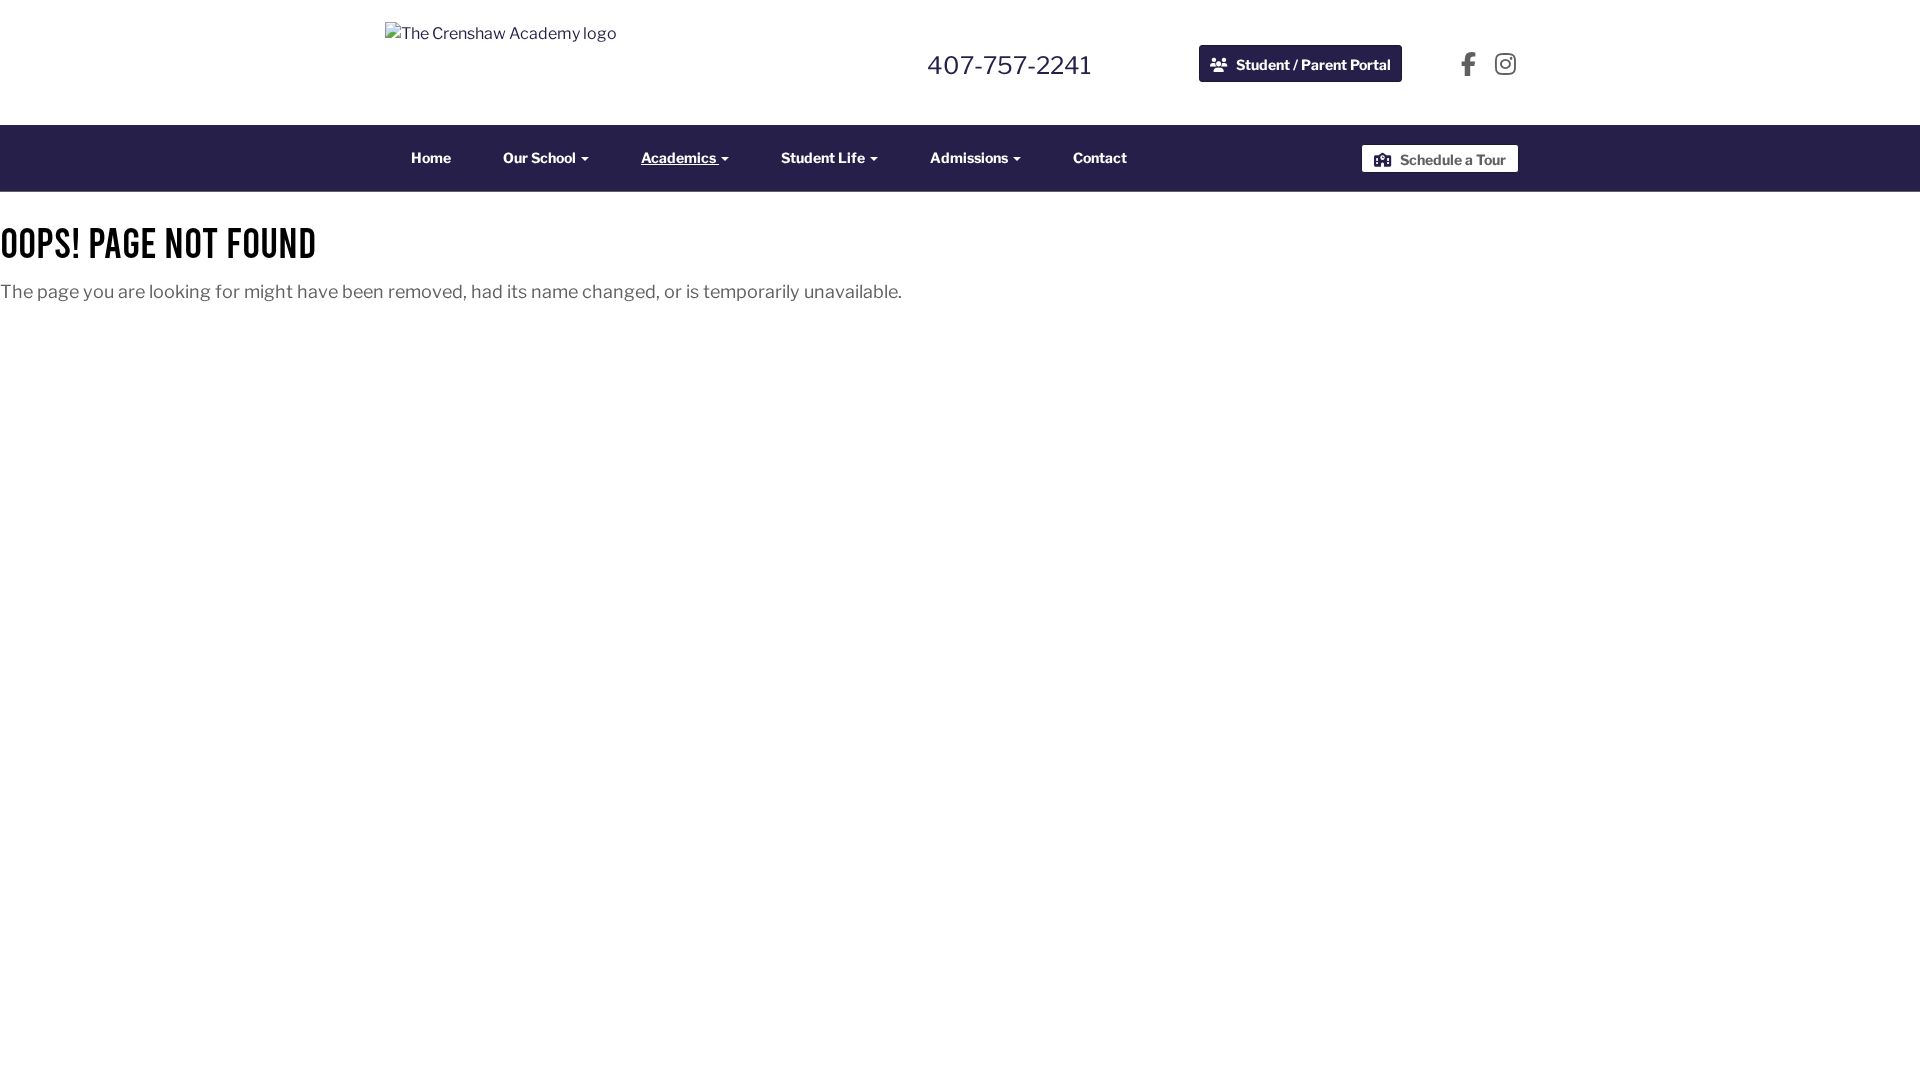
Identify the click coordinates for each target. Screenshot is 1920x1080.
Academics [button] (680, 157)
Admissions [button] (970, 157)
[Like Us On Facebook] (1468, 66)
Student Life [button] (824, 157)
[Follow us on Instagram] (1505, 66)
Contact (1100, 157)
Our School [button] (541, 157)
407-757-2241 (1009, 65)
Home (431, 157)
